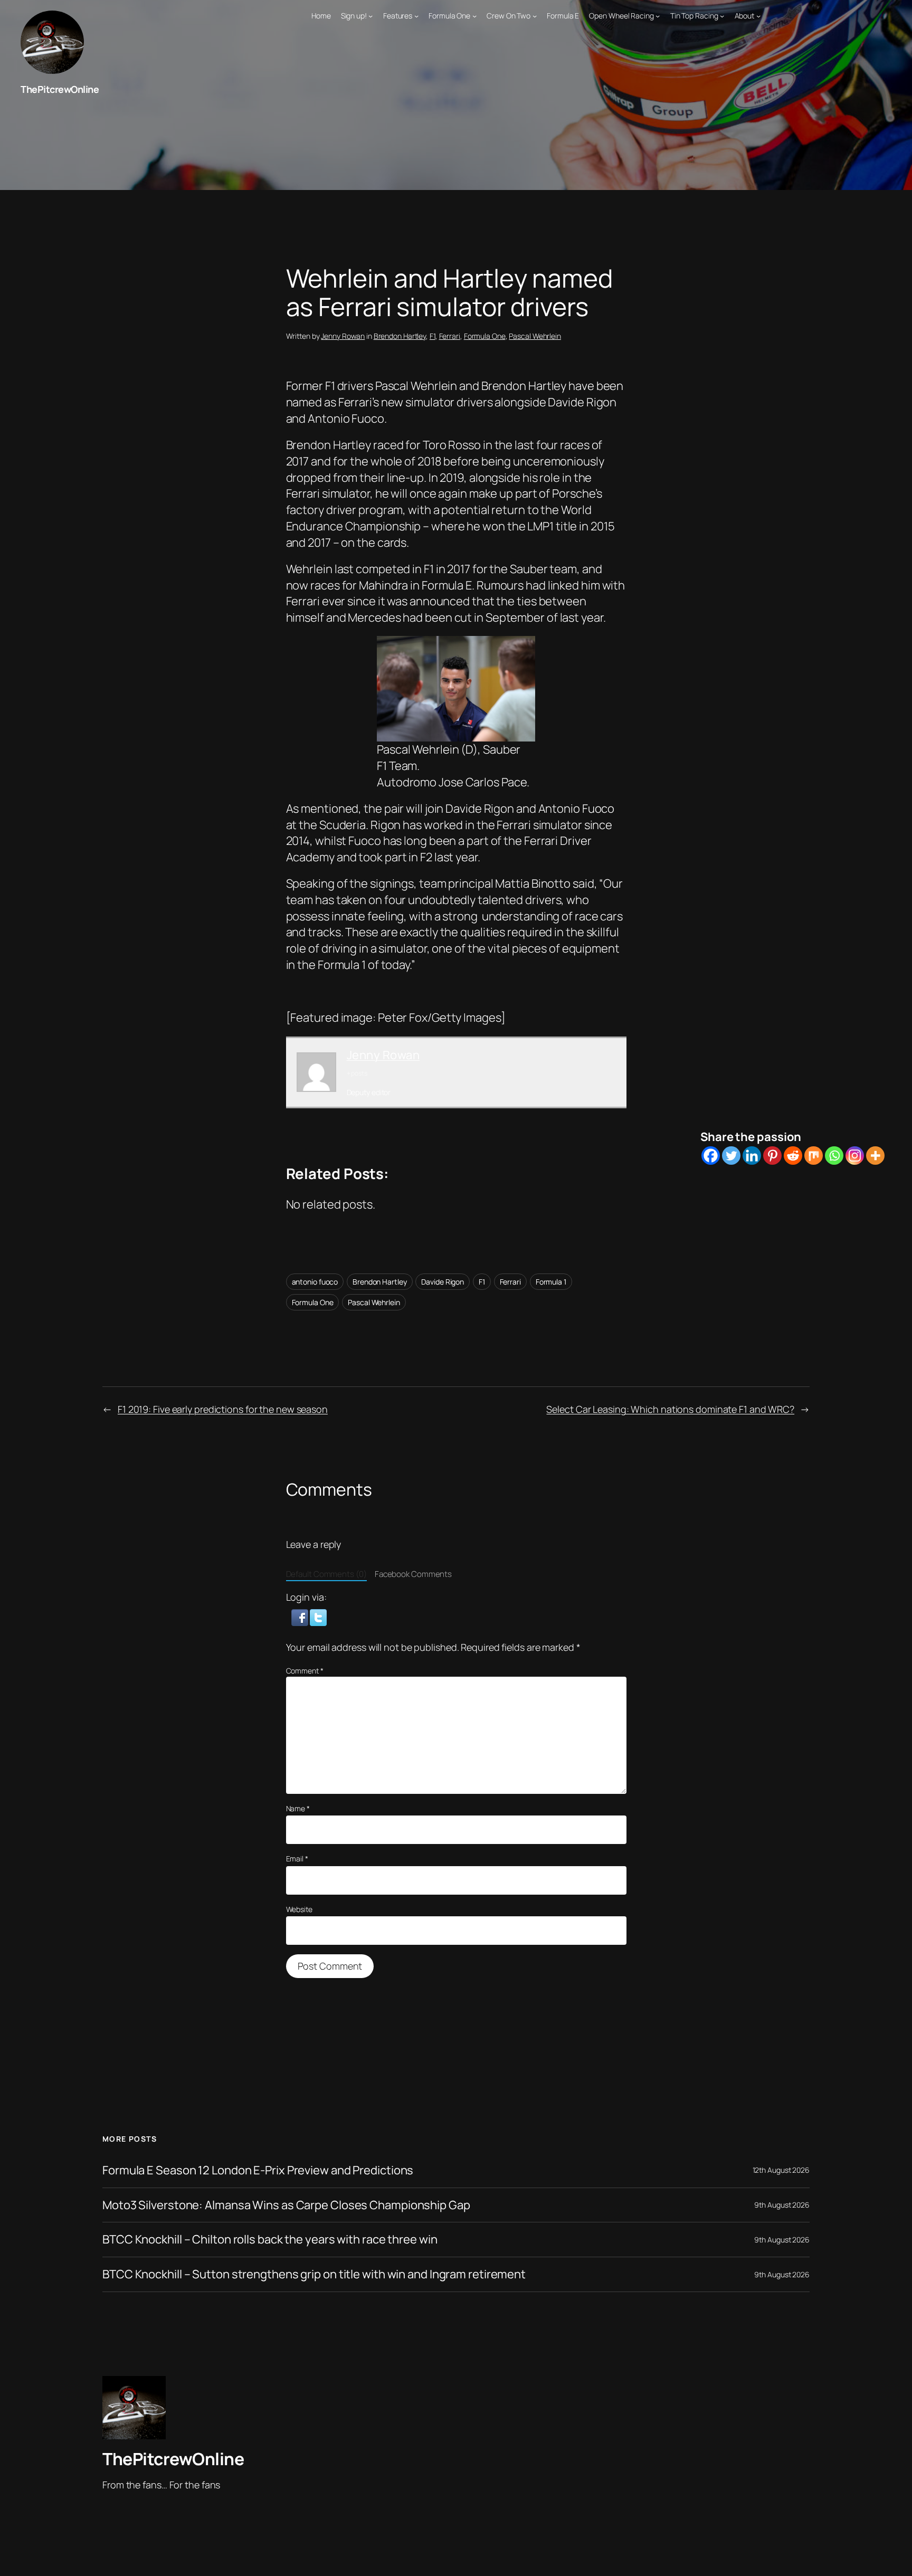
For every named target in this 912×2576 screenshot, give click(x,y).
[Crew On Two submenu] (535, 16)
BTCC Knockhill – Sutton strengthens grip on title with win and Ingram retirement (314, 2274)
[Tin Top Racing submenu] (722, 16)
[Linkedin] (752, 1156)
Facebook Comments (413, 1574)
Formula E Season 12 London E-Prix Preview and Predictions (258, 2170)
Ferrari (450, 336)
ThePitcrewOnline (60, 89)
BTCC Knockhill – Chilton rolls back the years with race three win (270, 2240)
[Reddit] (793, 1156)
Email (297, 1859)
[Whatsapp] (834, 1156)
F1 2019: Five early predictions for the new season (223, 1409)
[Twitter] (731, 1156)
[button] (301, 1617)
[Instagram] (855, 1156)
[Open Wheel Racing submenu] (658, 16)
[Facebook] (711, 1156)
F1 (433, 336)
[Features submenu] (416, 16)
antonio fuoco (315, 1282)
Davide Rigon (443, 1282)
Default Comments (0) (326, 1574)
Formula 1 (551, 1282)
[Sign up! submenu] (370, 16)
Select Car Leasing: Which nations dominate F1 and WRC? (670, 1409)
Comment (305, 1671)
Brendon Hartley (400, 336)
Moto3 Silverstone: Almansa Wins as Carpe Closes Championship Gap (286, 2205)
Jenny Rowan (343, 336)
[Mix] (814, 1156)
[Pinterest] (772, 1156)
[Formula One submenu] (474, 16)
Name (298, 1808)
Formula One (485, 336)
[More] (875, 1156)
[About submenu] (758, 16)
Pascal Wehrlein (535, 336)
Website (299, 1909)
